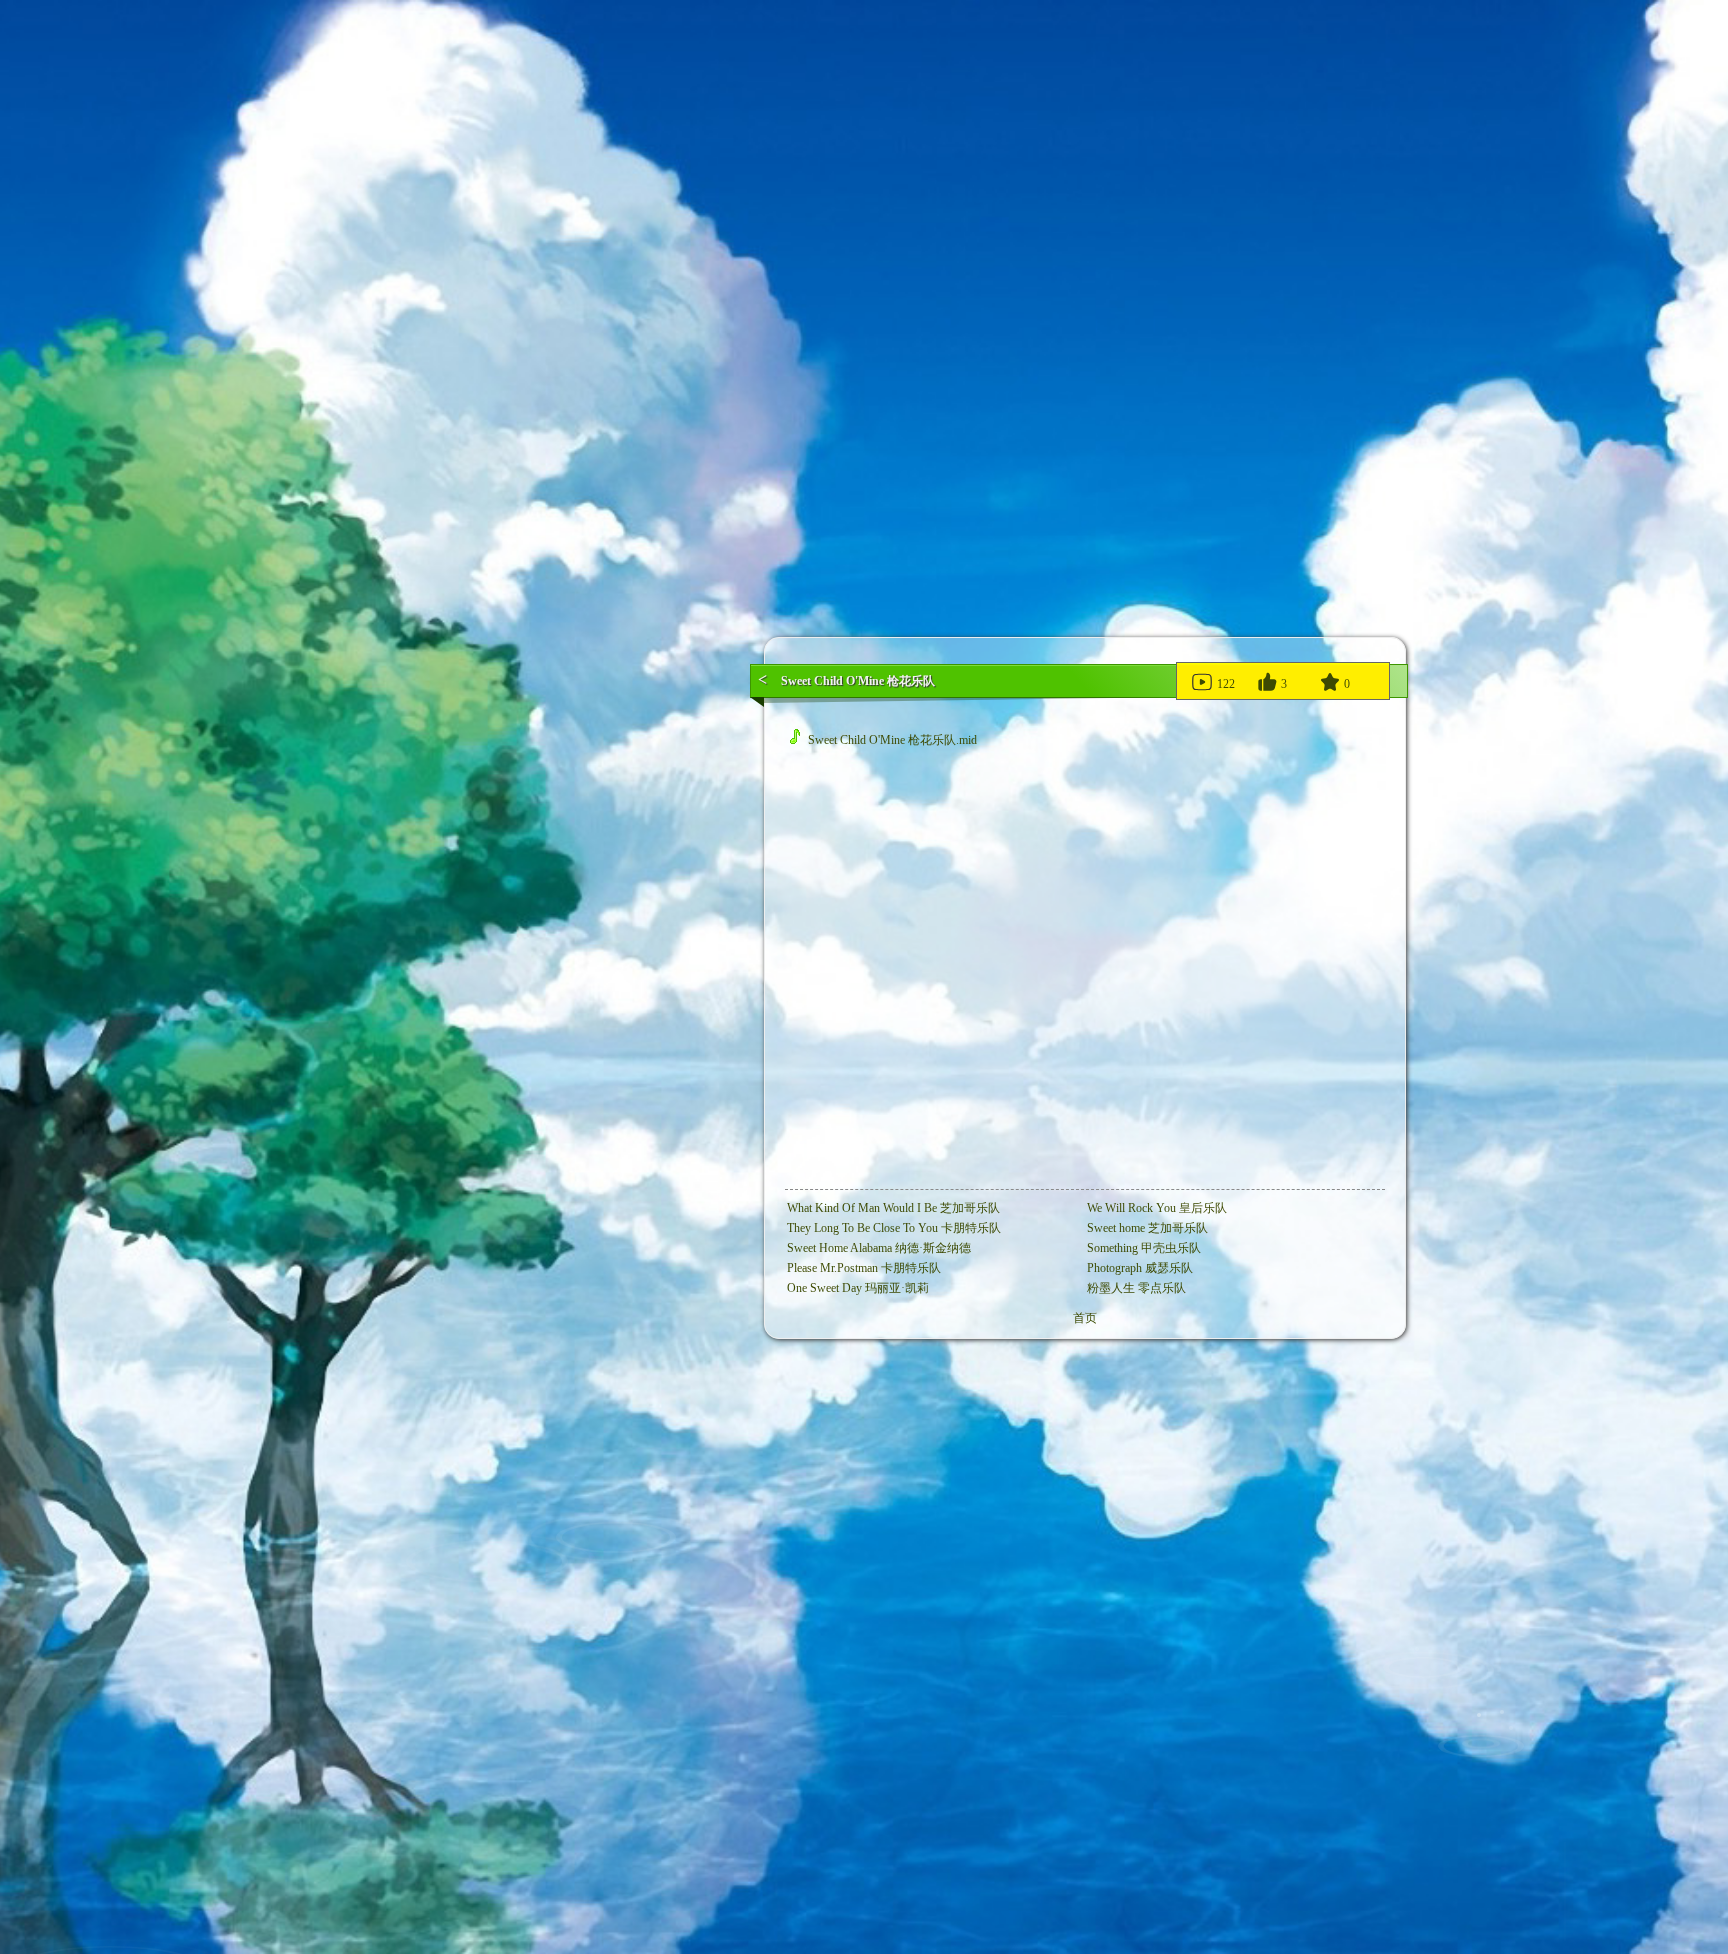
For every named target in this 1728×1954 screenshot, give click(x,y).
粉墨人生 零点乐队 (1136, 1288)
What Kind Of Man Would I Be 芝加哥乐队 (893, 1208)
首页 (1085, 1318)
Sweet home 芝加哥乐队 (1147, 1228)
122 (1224, 684)
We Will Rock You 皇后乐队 (1157, 1208)
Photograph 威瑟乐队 (1140, 1268)
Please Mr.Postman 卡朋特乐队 (864, 1268)
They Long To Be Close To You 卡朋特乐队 (894, 1228)
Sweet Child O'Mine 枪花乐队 (858, 681)
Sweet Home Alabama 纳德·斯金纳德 (879, 1248)
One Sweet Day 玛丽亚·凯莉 (858, 1288)
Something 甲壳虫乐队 (1144, 1248)
